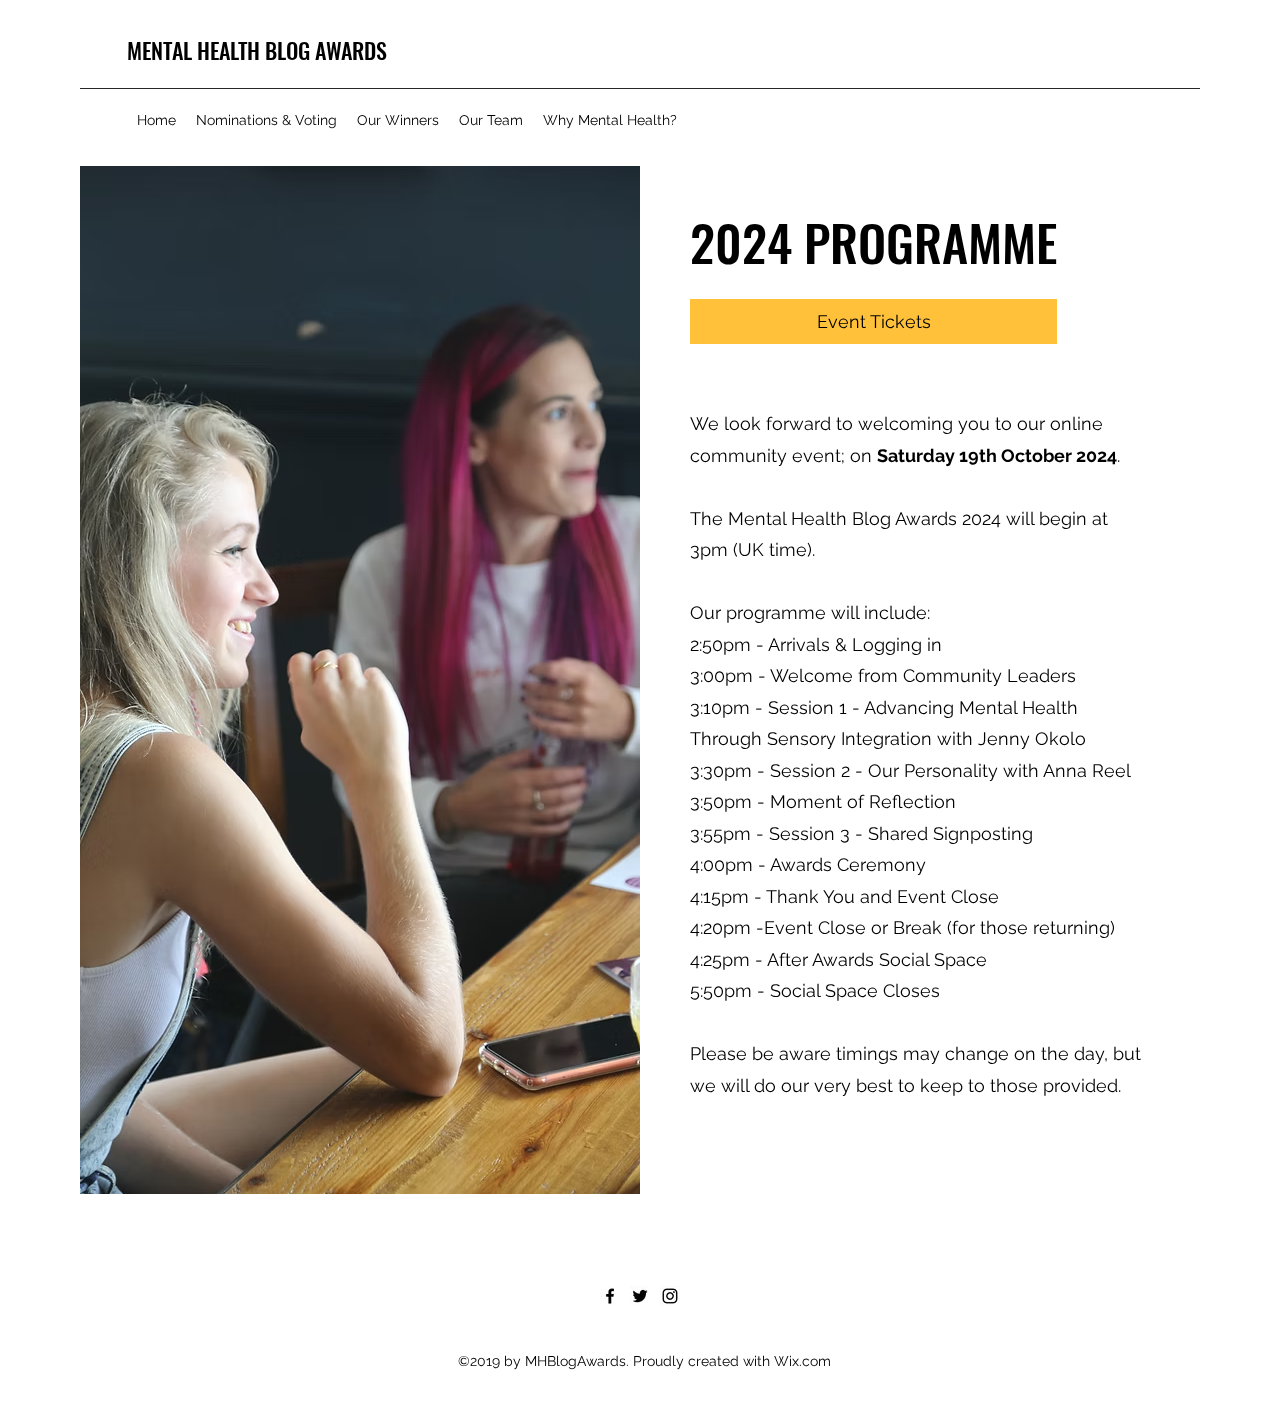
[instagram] (670, 1296)
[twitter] (640, 1296)
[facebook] (610, 1296)
